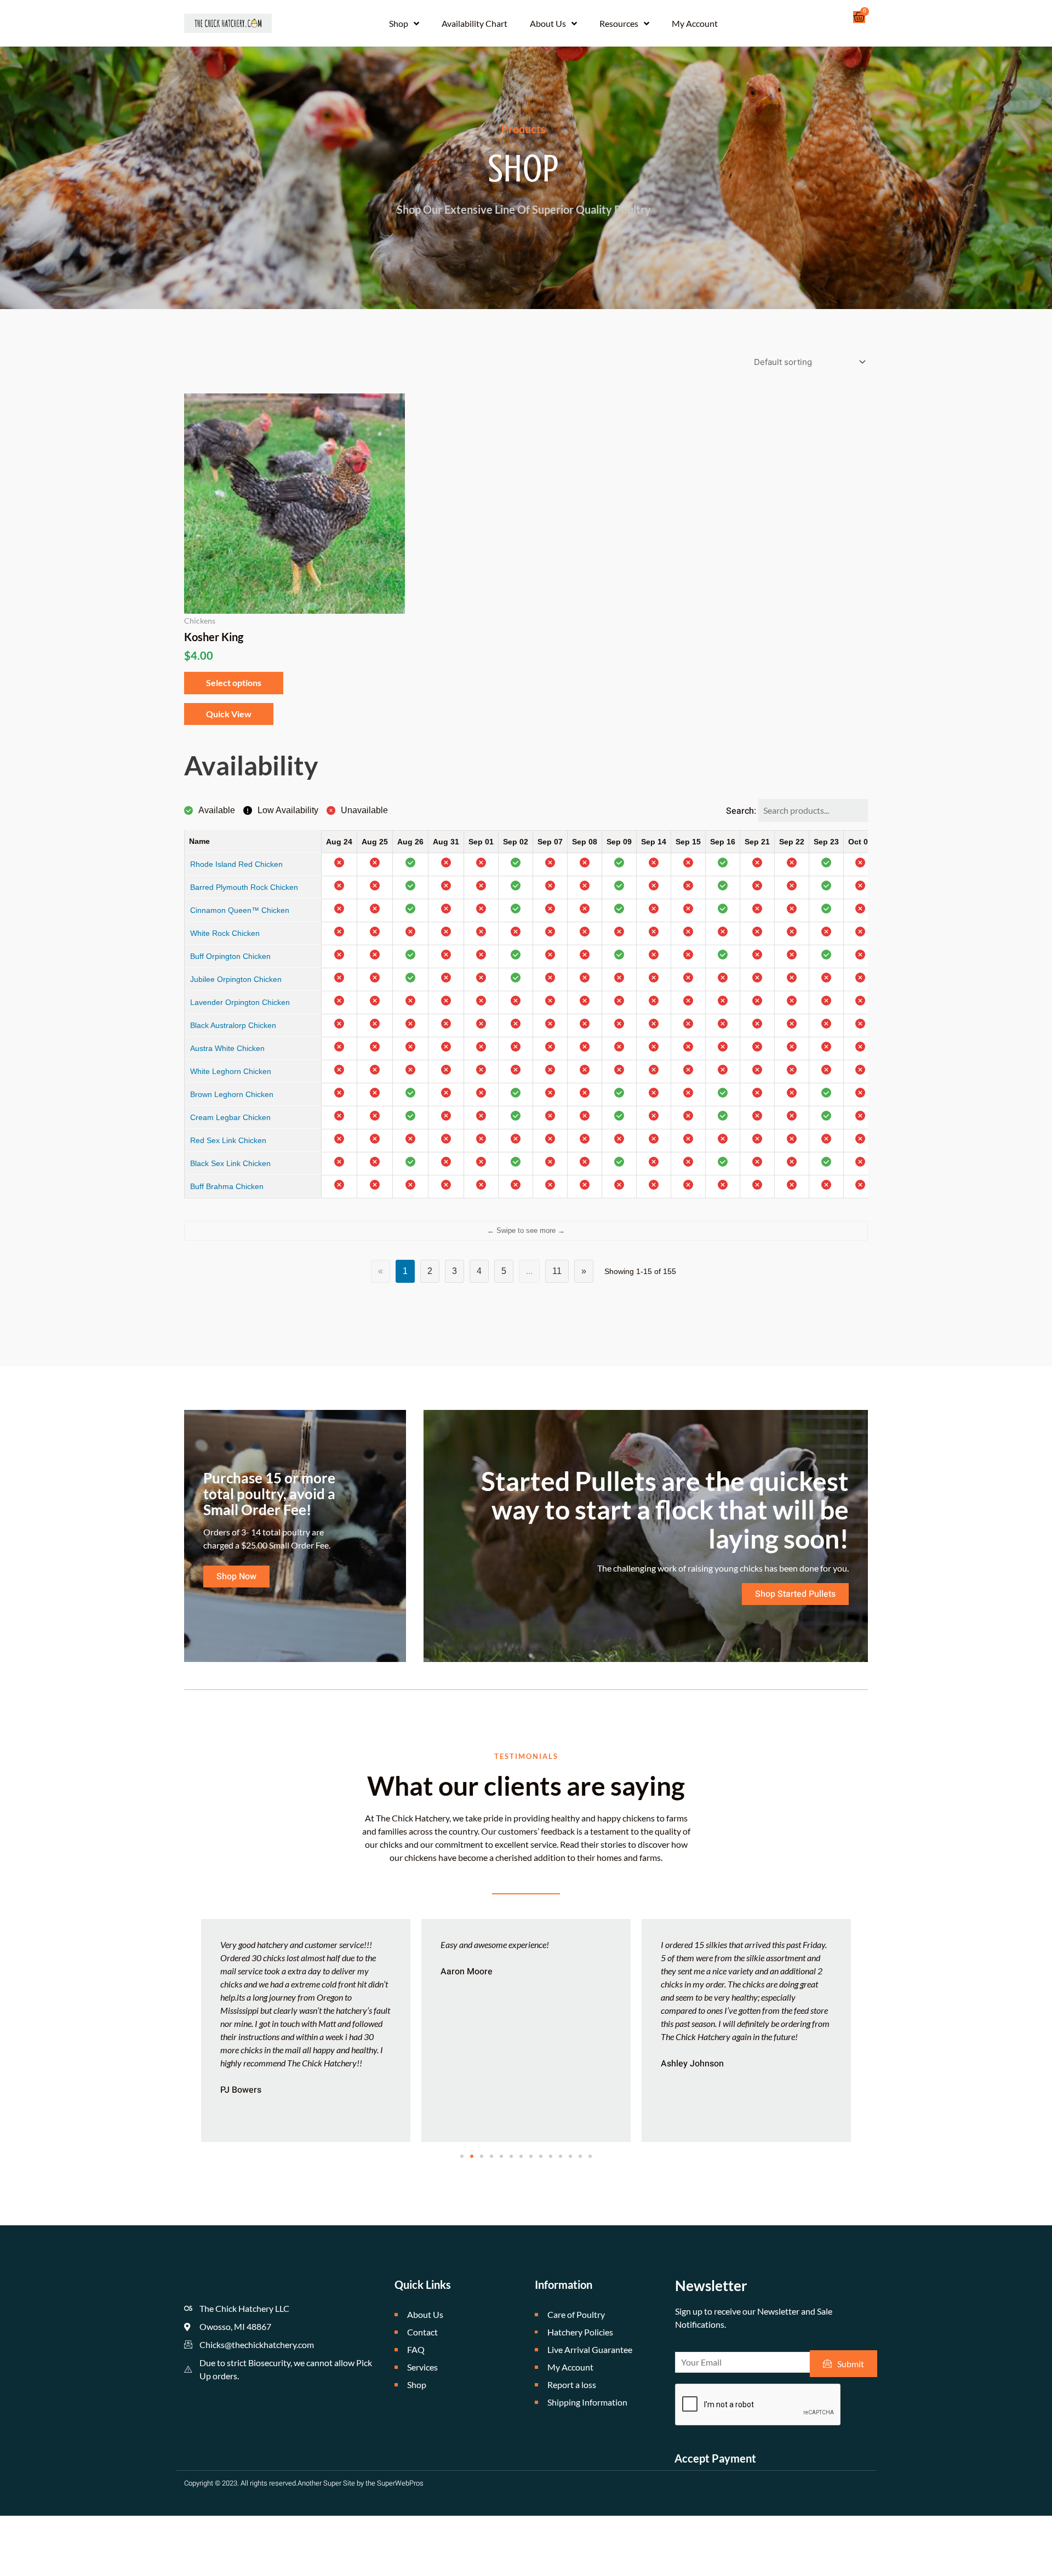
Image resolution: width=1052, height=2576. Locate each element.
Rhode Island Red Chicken (236, 864)
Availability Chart (474, 23)
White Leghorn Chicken (231, 1071)
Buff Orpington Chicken (230, 956)
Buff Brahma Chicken (227, 1186)
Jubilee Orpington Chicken (236, 979)
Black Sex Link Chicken (230, 1163)
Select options (234, 682)
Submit (851, 2364)
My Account (695, 23)
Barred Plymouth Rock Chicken (244, 887)
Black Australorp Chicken (233, 1025)
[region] (526, 1020)
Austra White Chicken (227, 1048)
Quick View (229, 714)
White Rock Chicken (225, 933)
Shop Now (236, 1577)
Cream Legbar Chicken (230, 1117)
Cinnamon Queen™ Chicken (240, 910)
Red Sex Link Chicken (228, 1140)
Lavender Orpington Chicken (240, 1002)
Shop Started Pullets (795, 1594)
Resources (619, 23)
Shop (399, 23)
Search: (742, 811)
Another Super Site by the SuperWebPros (361, 2483)
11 (557, 1271)
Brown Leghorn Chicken (232, 1094)
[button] (462, 2156)
